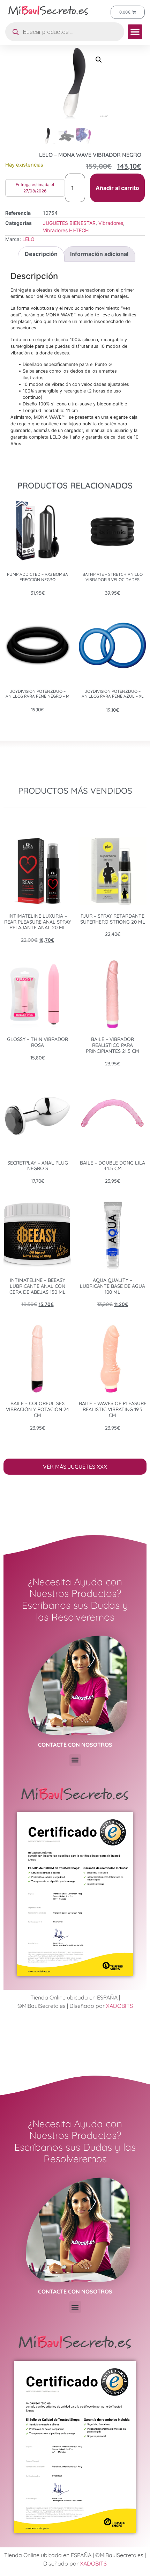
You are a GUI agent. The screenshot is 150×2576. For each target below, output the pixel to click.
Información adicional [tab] (99, 254)
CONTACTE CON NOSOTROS (75, 1745)
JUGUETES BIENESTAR (69, 223)
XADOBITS (119, 2006)
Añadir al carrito (117, 188)
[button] (135, 32)
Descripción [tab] (41, 254)
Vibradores (111, 223)
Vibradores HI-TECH (66, 230)
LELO (28, 239)
